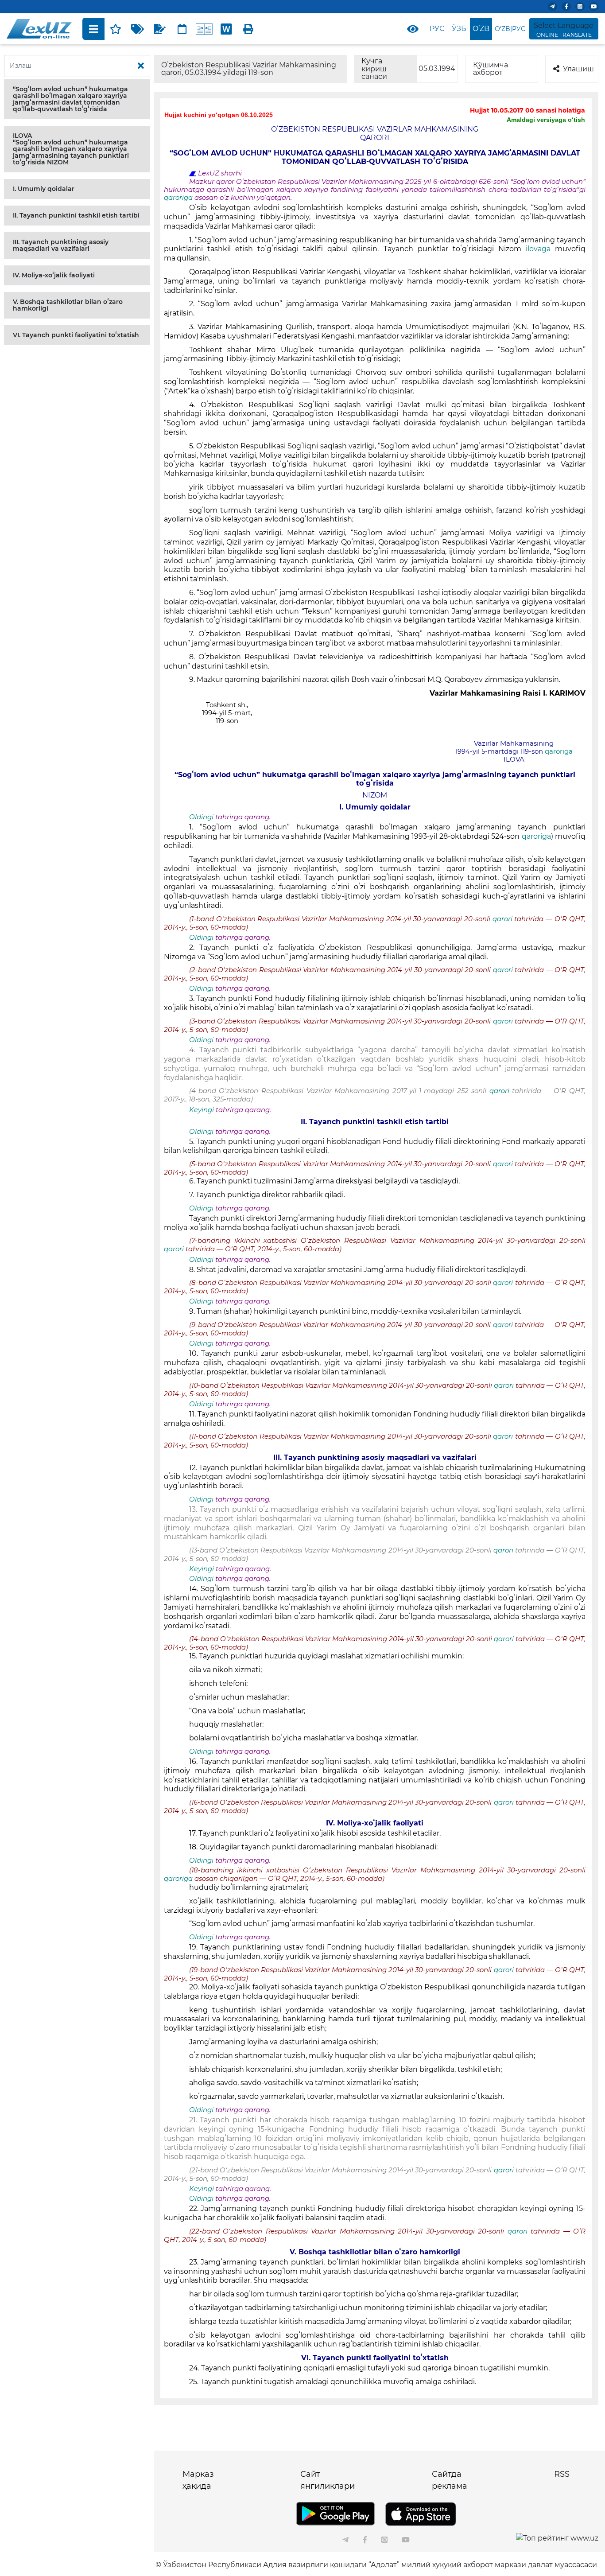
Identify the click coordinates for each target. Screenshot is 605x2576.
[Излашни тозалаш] (141, 66)
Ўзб (459, 29)
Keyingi (202, 1110)
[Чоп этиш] (248, 29)
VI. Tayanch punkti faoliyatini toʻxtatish (76, 335)
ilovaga (540, 249)
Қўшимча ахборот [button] (491, 69)
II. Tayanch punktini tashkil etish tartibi (76, 215)
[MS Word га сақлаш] (226, 29)
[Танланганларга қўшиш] (116, 29)
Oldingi (201, 817)
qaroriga (179, 198)
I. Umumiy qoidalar (44, 189)
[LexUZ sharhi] (160, 29)
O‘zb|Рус (510, 29)
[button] (77, 99)
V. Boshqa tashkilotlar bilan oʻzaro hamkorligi (68, 305)
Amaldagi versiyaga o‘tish (546, 120)
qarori (502, 919)
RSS (562, 2474)
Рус (437, 29)
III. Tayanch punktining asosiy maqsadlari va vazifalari (61, 245)
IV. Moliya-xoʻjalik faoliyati (54, 275)
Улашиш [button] (578, 69)
